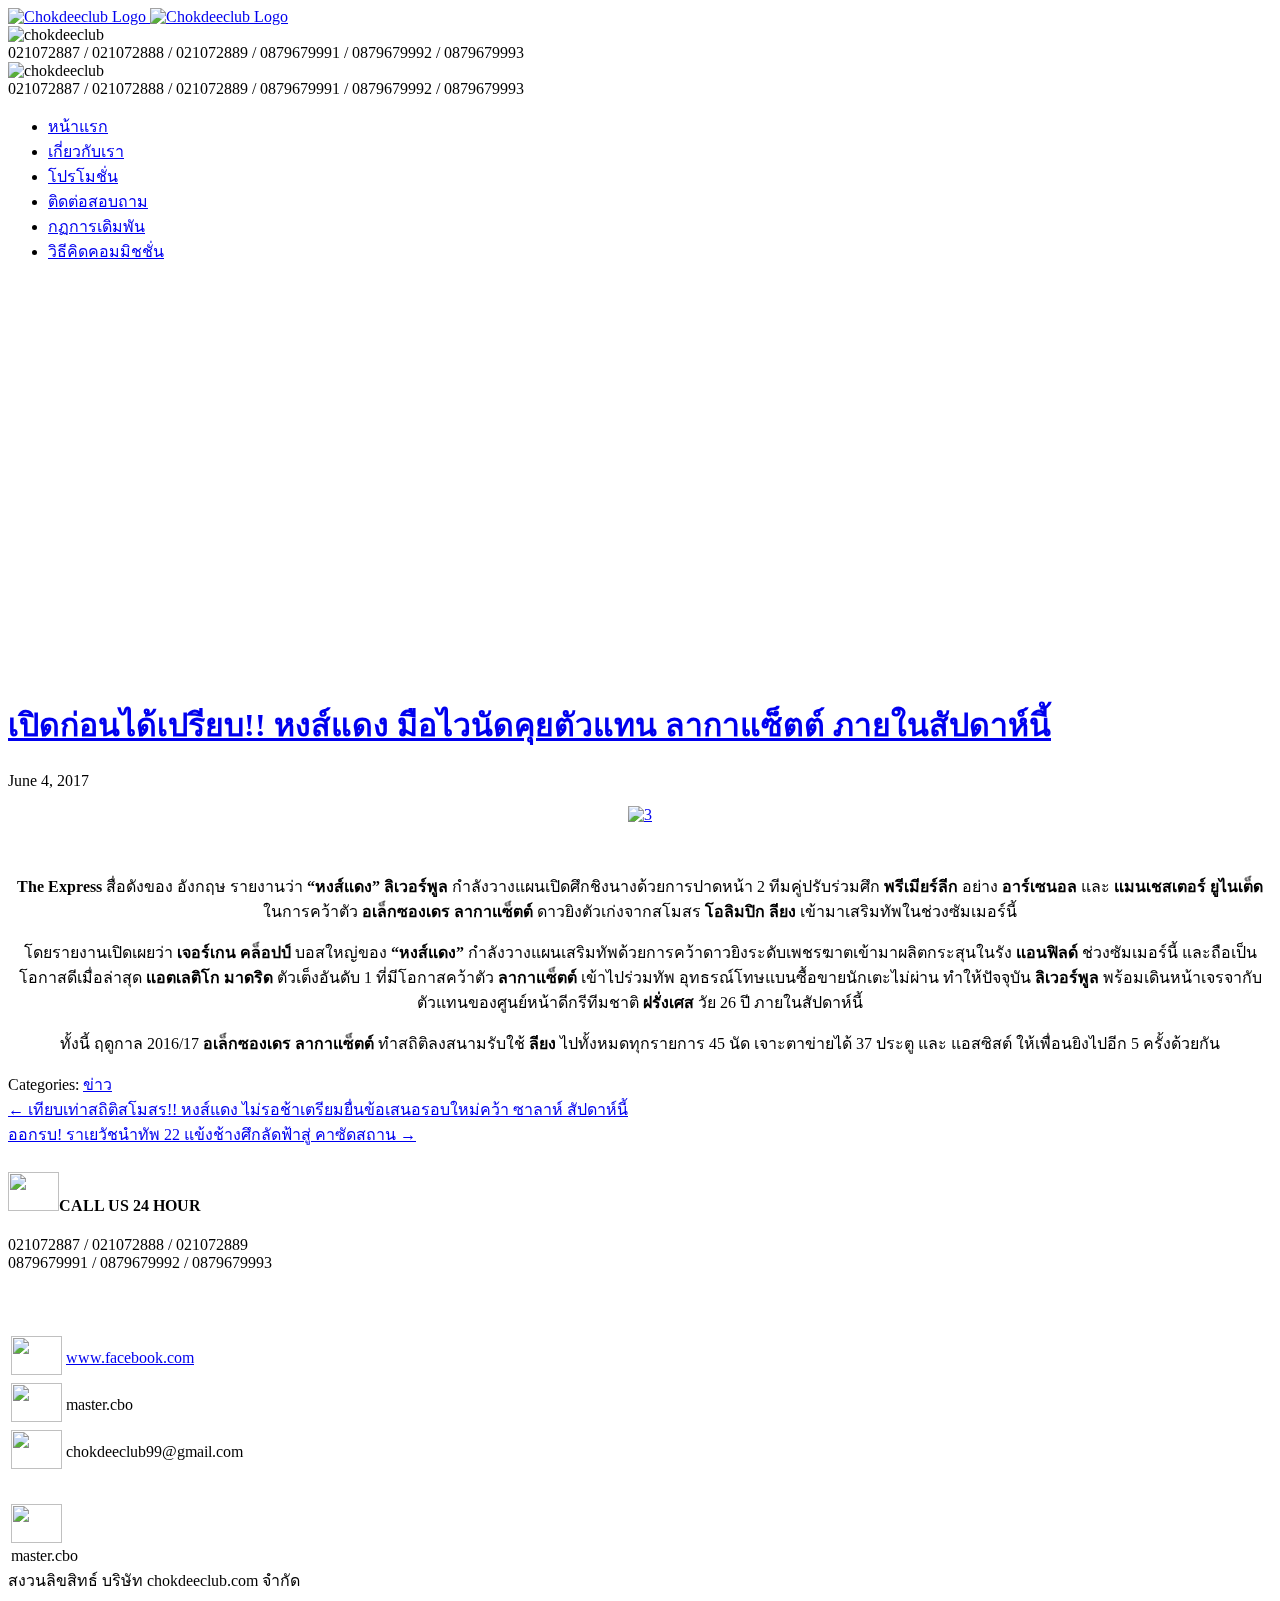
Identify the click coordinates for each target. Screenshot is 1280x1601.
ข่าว (97, 1084)
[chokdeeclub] (148, 16)
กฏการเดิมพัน (96, 226)
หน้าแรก (78, 126)
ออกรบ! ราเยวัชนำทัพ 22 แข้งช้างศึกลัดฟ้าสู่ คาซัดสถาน (212, 1134)
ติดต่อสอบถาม (98, 201)
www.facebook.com (130, 1357)
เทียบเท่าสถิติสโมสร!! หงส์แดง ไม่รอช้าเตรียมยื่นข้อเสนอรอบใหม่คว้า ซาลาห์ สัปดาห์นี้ (318, 1109)
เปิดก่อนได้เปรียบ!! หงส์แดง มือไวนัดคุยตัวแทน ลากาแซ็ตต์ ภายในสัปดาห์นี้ (529, 725)
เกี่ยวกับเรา (86, 151)
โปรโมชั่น (83, 176)
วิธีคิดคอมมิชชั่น (106, 251)
